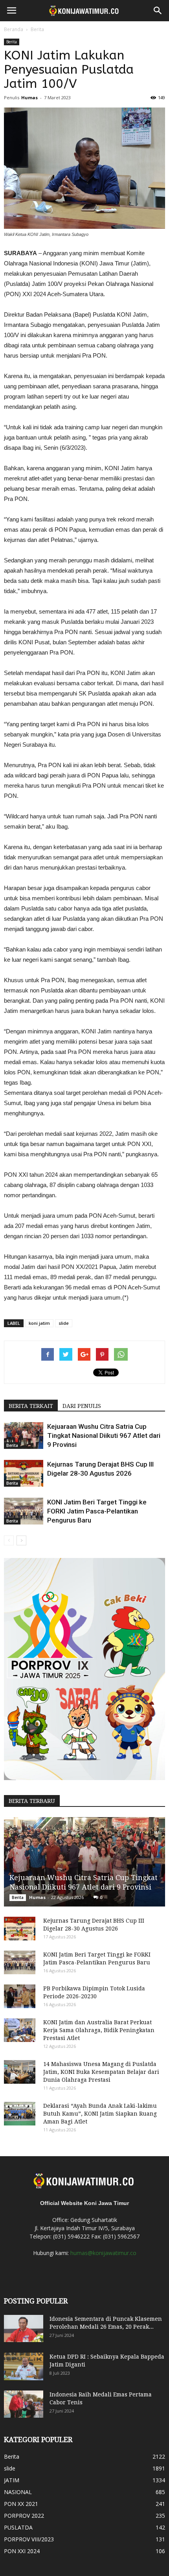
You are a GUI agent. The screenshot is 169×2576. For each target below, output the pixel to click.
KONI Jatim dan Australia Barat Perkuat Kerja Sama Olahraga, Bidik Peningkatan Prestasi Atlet (99, 2030)
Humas (29, 97)
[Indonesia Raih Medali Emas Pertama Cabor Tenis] (24, 2404)
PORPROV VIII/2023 (29, 2539)
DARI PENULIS (82, 1406)
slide (64, 1323)
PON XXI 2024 (22, 2551)
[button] (158, 11)
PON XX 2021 (21, 2504)
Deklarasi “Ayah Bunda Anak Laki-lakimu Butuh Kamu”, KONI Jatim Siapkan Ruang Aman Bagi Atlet (100, 2114)
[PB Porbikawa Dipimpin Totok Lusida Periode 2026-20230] (20, 1996)
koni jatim (39, 1323)
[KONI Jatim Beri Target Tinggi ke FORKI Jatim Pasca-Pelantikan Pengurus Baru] (24, 1511)
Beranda (14, 29)
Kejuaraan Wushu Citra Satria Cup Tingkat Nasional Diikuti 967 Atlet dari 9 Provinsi (104, 1435)
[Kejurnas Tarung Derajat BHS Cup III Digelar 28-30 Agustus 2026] (24, 1473)
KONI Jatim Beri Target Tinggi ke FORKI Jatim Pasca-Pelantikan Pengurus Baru (97, 1511)
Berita (37, 29)
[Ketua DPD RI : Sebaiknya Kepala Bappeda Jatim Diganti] (24, 2366)
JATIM (12, 2480)
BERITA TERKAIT (31, 1406)
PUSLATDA (18, 2527)
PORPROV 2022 (24, 2516)
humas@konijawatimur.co (103, 2253)
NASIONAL (18, 2492)
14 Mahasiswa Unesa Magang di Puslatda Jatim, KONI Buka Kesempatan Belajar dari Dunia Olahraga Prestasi (101, 2072)
